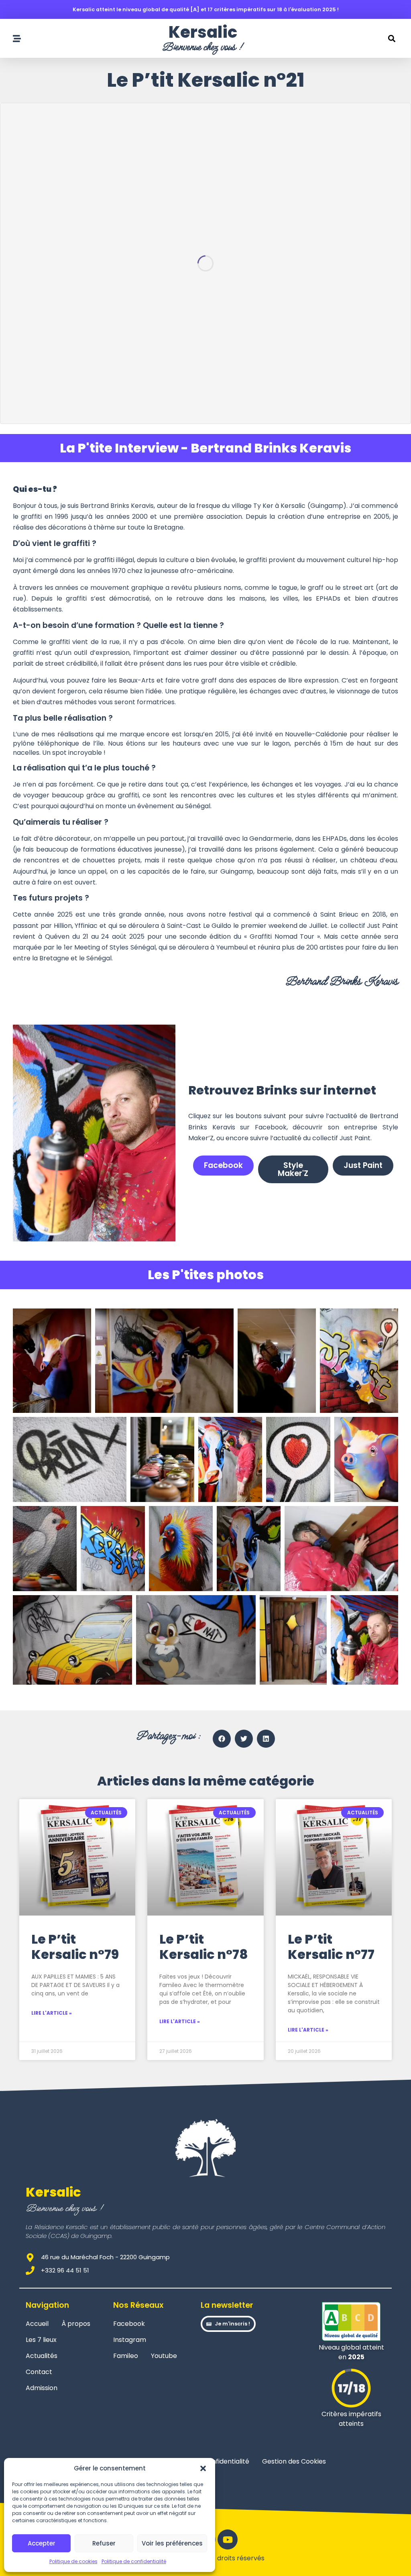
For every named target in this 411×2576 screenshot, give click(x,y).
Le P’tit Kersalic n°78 (204, 1947)
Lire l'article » (52, 2013)
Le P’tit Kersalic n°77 (331, 1947)
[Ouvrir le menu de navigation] (17, 39)
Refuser (104, 2543)
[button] (203, 2468)
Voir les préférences (172, 2543)
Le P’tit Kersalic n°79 (75, 1947)
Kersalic (203, 32)
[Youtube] (228, 2539)
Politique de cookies (73, 2561)
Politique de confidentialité (134, 2561)
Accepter (42, 2543)
